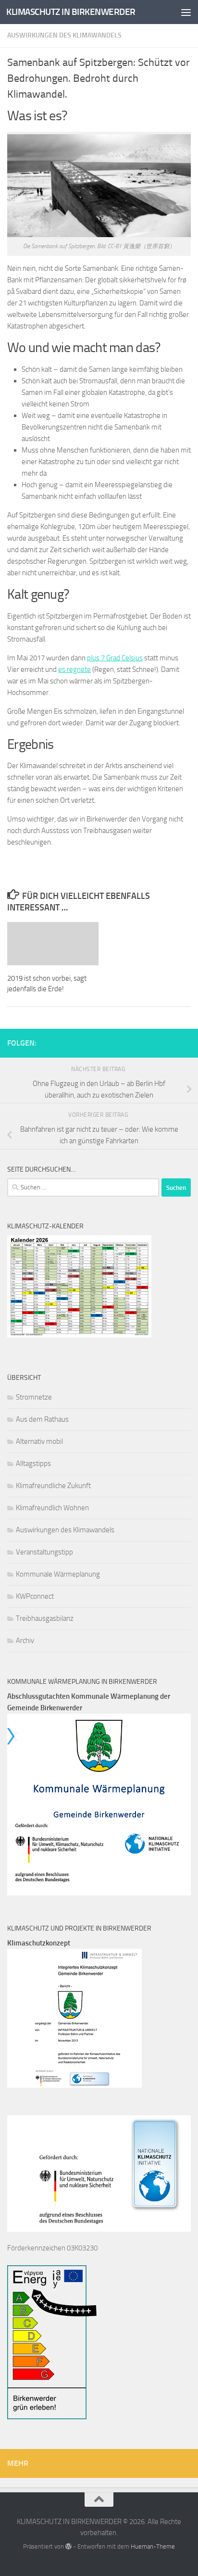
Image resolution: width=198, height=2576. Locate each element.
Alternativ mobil (39, 1441)
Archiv (25, 1641)
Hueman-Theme (153, 2546)
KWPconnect (35, 1596)
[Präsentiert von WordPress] (68, 2546)
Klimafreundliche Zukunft (53, 1486)
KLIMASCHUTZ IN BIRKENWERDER (71, 12)
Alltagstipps (33, 1464)
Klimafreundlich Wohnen (52, 1508)
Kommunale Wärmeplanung (58, 1574)
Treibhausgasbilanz (45, 1618)
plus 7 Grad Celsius (115, 658)
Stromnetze (34, 1397)
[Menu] (186, 12)
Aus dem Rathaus (42, 1419)
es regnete (74, 669)
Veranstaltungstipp (44, 1552)
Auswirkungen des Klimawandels (64, 35)
